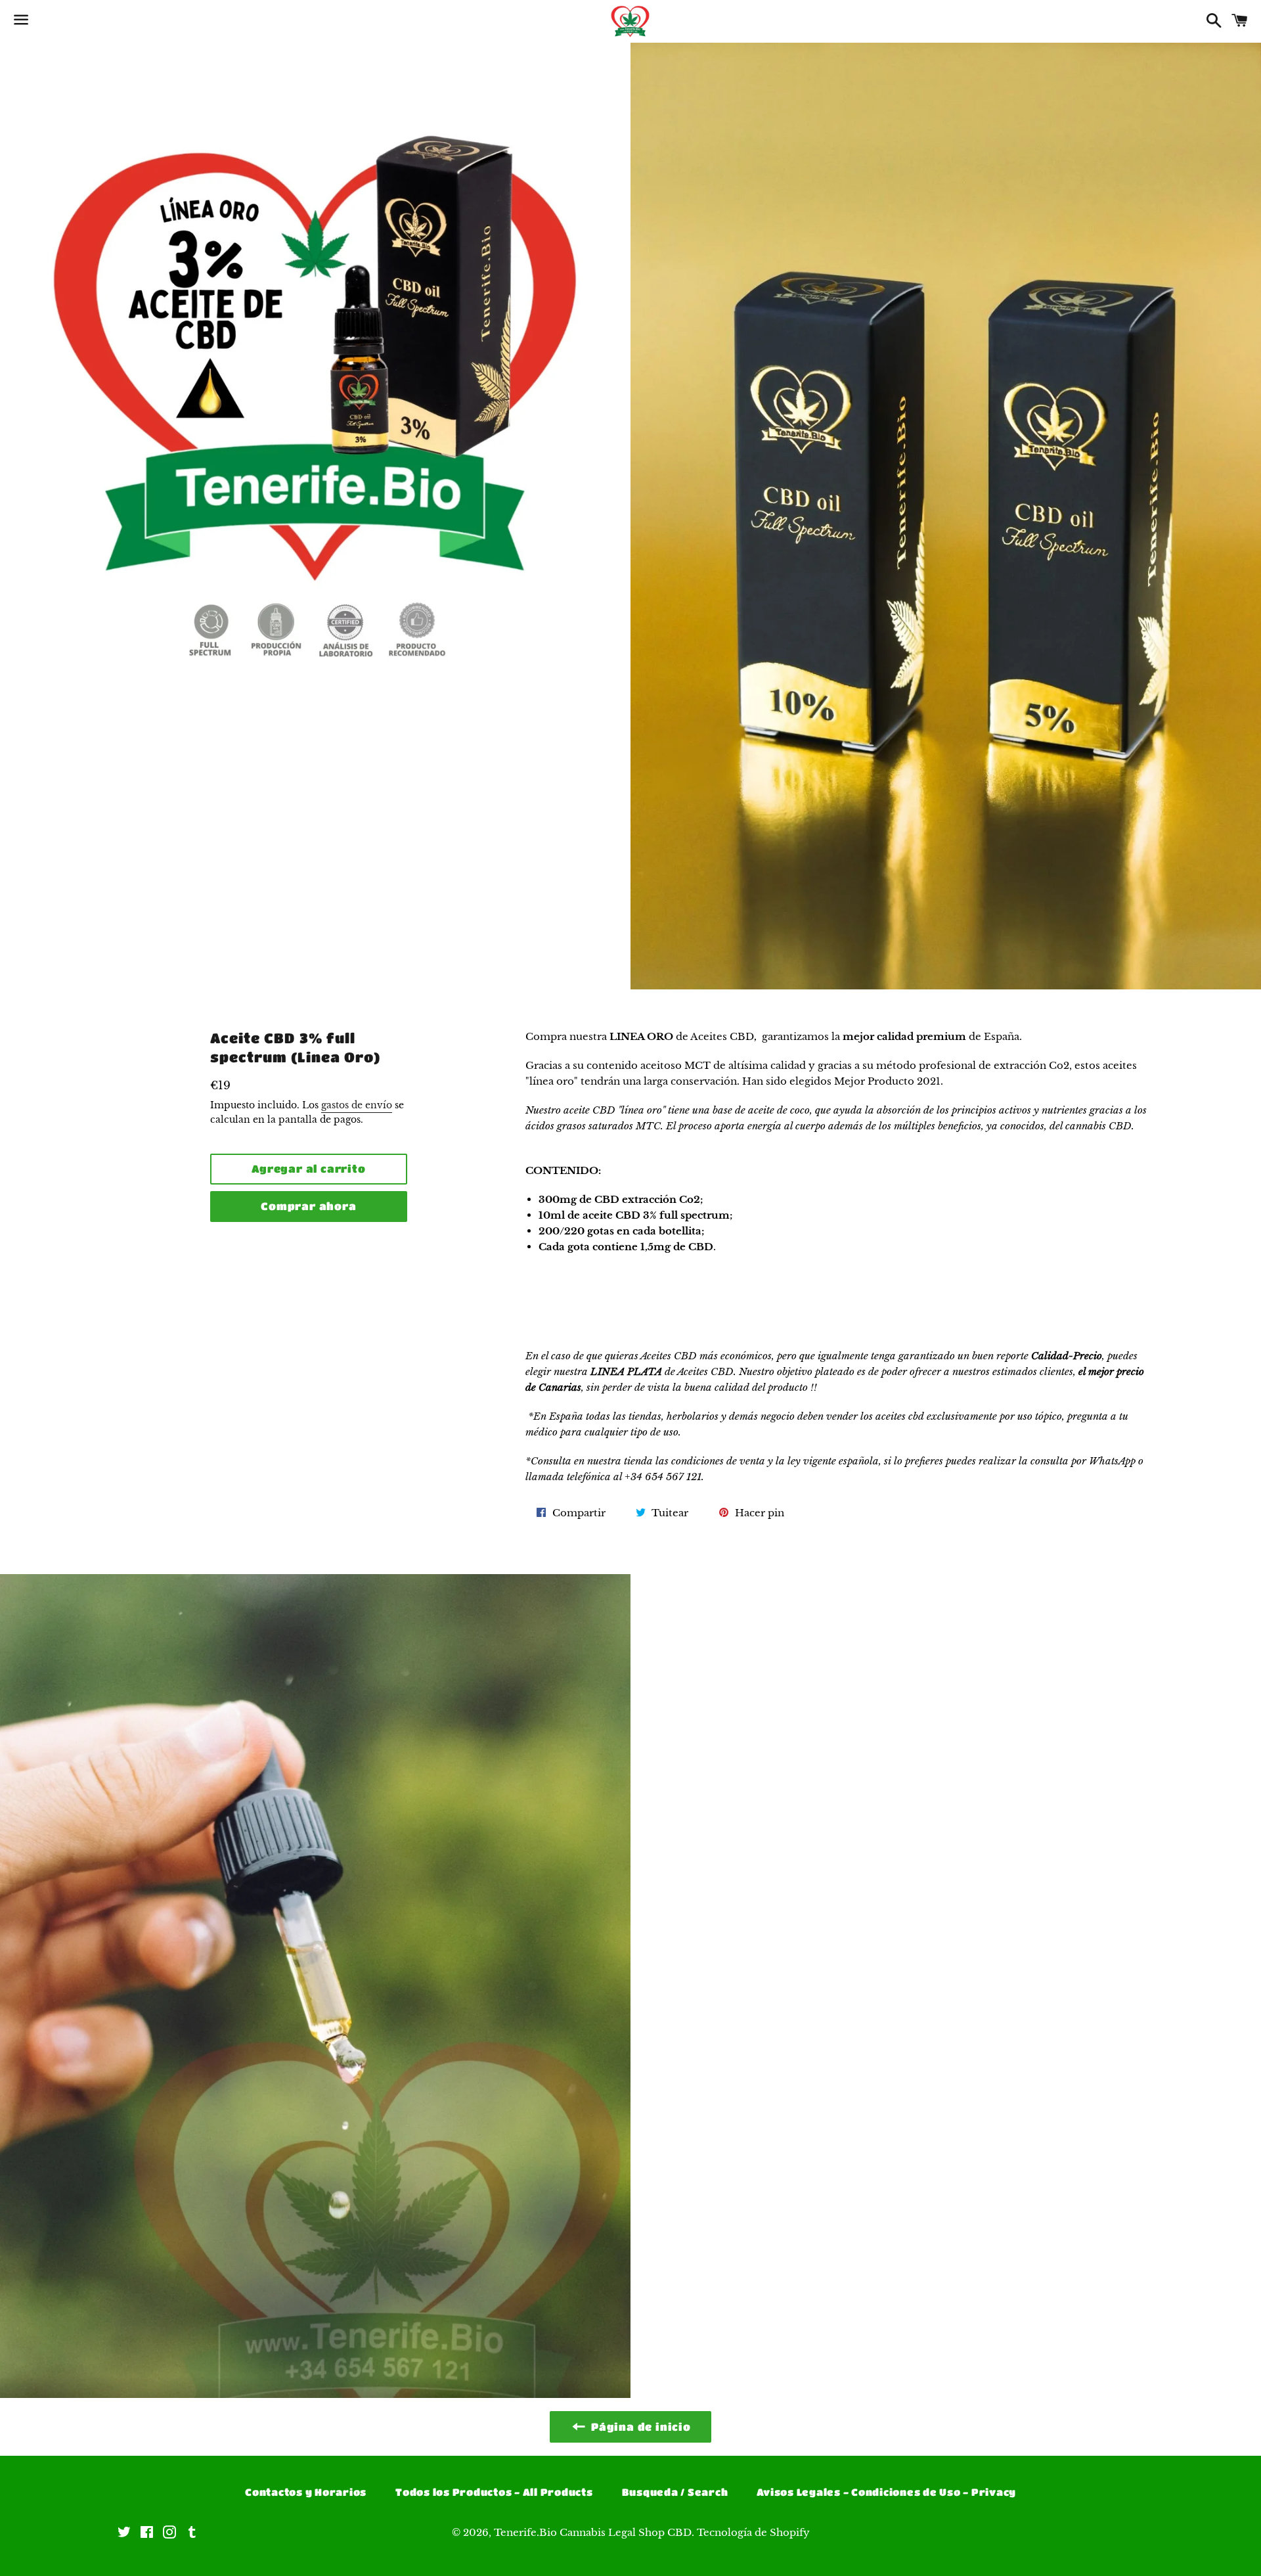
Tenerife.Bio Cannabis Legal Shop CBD (593, 2532)
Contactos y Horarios (306, 2492)
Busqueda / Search (675, 2492)
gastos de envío (357, 1105)
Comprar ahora (308, 1206)
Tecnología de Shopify (753, 2532)
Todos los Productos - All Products (494, 2492)
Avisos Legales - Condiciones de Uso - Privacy (886, 2492)
